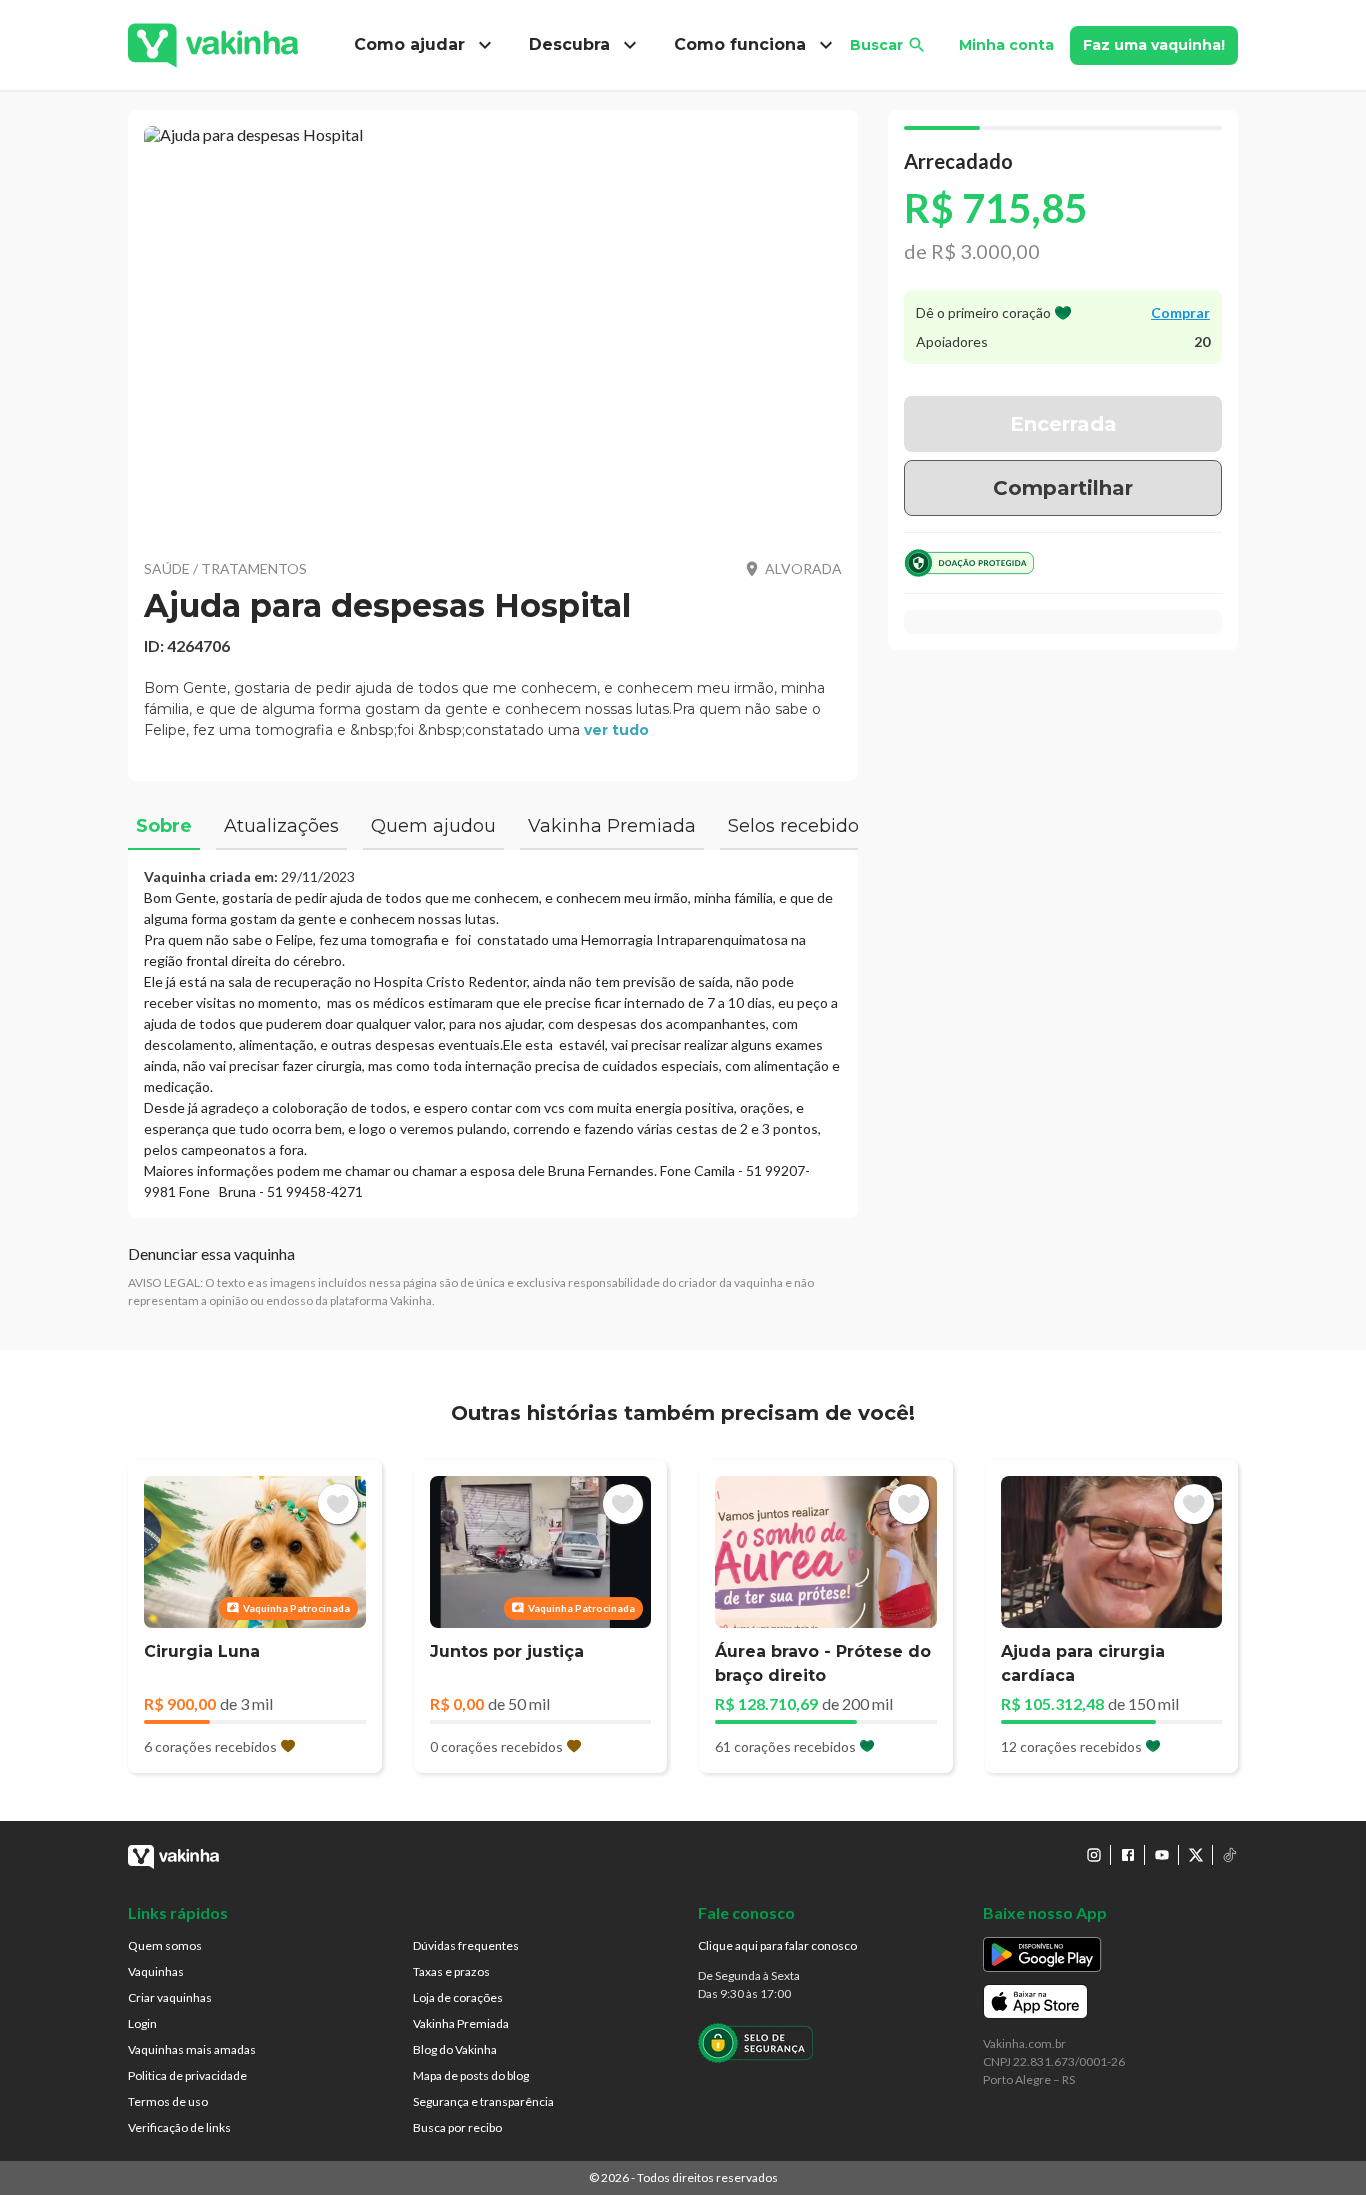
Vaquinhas (156, 1971)
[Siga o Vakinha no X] (1196, 1855)
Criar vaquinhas (170, 1997)
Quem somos (165, 1945)
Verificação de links (179, 2127)
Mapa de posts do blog (471, 2075)
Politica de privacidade (187, 2075)
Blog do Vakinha (455, 2049)
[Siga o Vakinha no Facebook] (1128, 1855)
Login (142, 2023)
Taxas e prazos (451, 1971)
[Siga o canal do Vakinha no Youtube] (1162, 1855)
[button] (493, 330)
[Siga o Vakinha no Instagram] (1094, 1855)
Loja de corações (458, 1997)
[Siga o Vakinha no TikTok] (1230, 1855)
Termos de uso (168, 2101)
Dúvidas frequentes (466, 1945)
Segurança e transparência (483, 2101)
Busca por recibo (457, 2127)
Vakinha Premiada (461, 2023)
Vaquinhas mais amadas (192, 2049)
